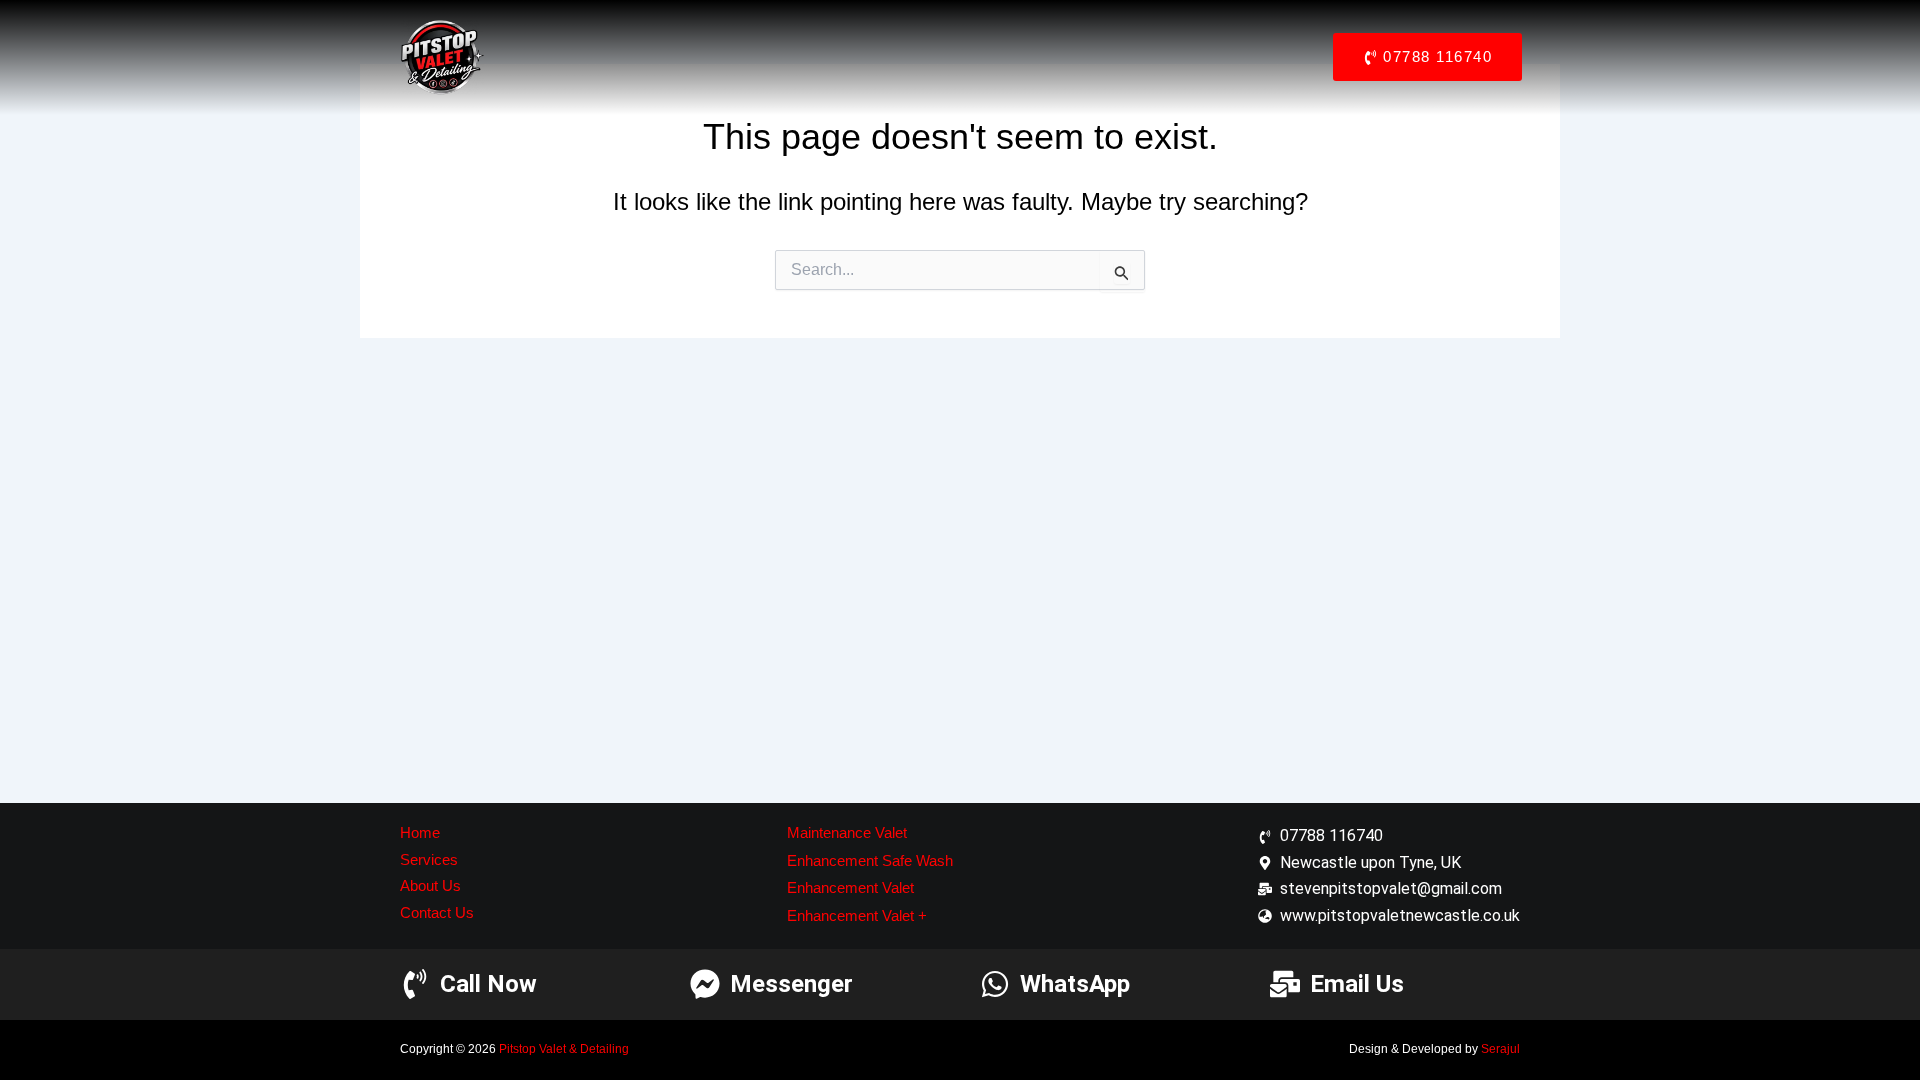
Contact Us (437, 912)
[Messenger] (705, 984)
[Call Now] (415, 984)
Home (420, 832)
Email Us (1357, 984)
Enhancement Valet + (857, 915)
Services (429, 859)
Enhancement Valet (850, 887)
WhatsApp (1075, 984)
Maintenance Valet (847, 832)
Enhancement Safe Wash (870, 860)
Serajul (1500, 1049)
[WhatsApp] (995, 984)
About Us (430, 885)
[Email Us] (1285, 984)
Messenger (791, 984)
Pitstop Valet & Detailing (564, 1049)
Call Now (488, 984)
